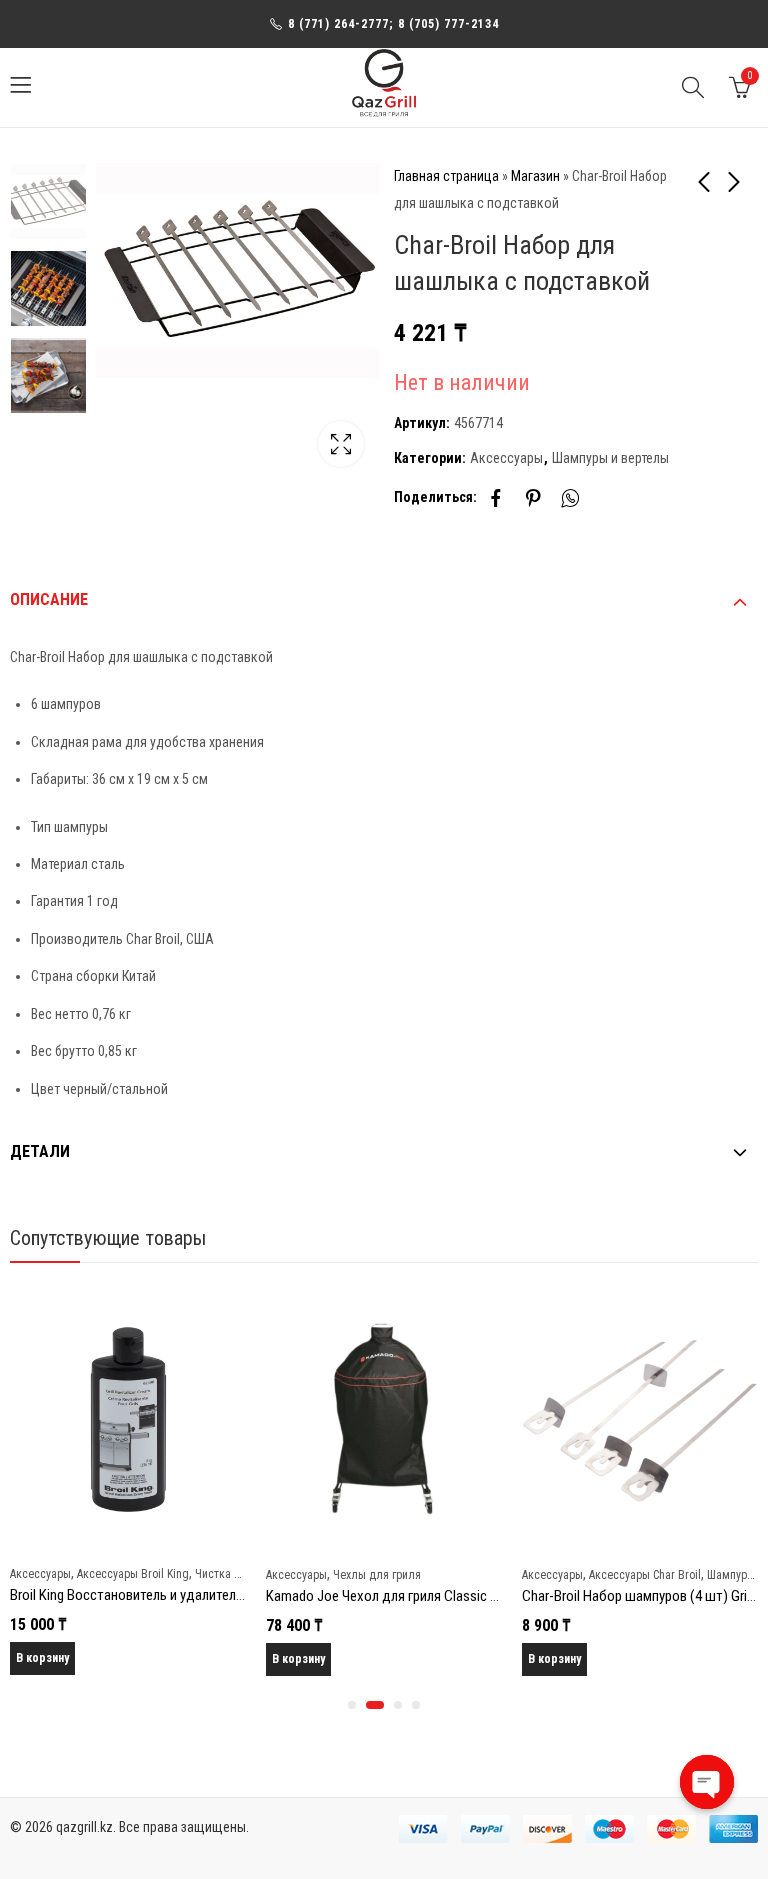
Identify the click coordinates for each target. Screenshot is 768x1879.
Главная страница (446, 176)
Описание (49, 599)
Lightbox (341, 444)
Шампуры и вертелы (610, 458)
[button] (352, 1705)
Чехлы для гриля (377, 1575)
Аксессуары (506, 458)
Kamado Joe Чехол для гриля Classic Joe (389, 1596)
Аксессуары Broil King (133, 1574)
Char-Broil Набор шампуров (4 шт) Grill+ (641, 1596)
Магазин (535, 176)
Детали (40, 1151)
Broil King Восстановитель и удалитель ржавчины (159, 1595)
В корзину (42, 1658)
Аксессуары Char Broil (645, 1575)
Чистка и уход (230, 1574)
